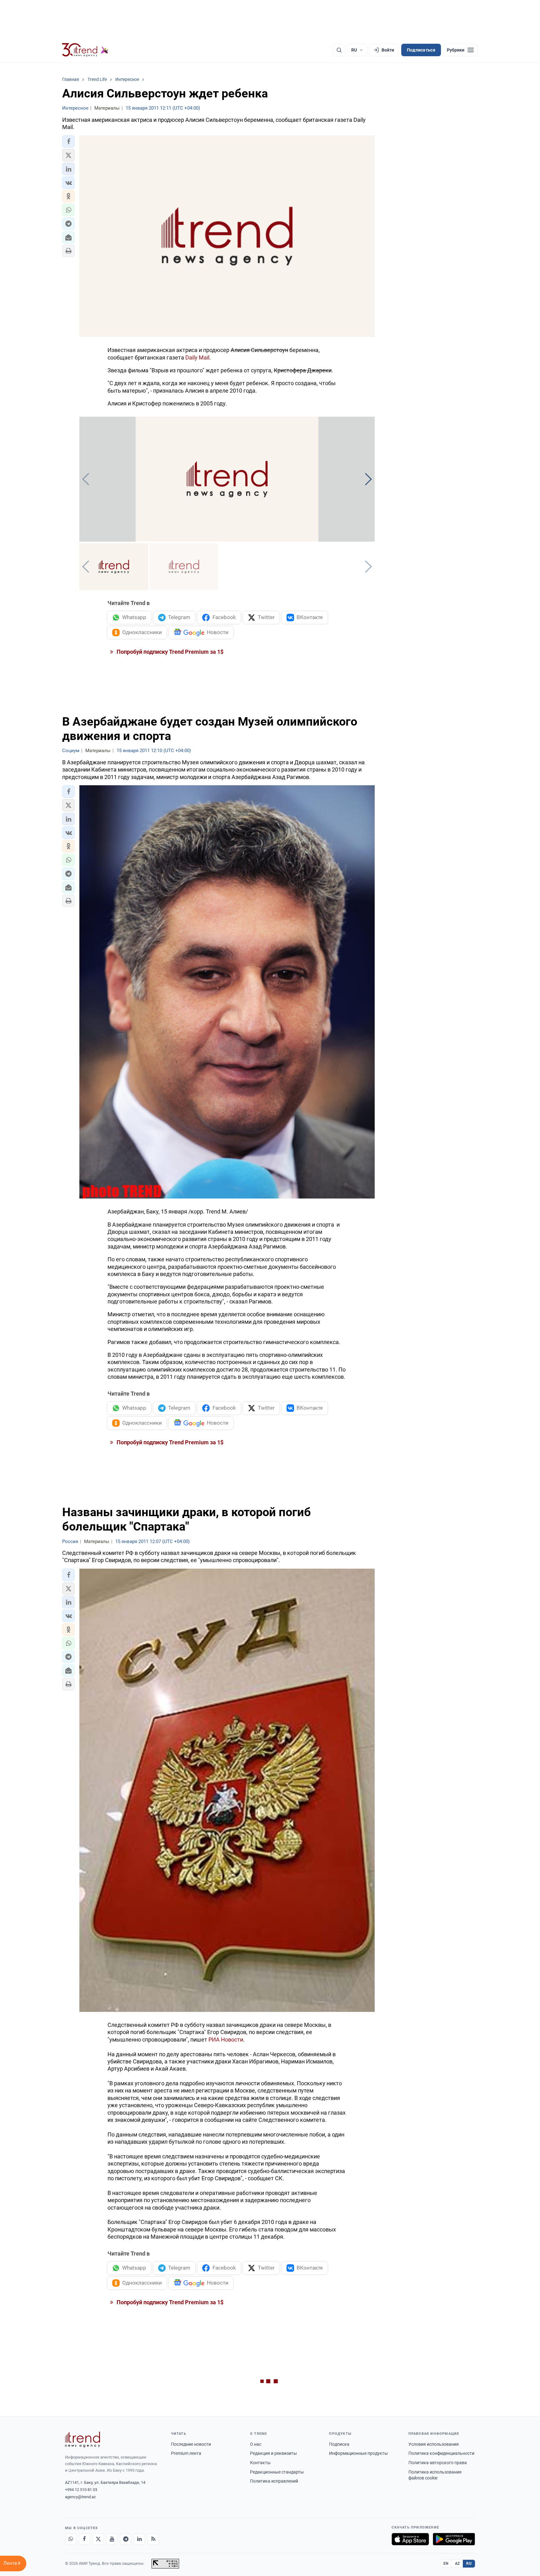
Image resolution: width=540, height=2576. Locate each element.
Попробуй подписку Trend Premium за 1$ (169, 652)
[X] (98, 2539)
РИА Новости (226, 2040)
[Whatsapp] (71, 2539)
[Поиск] (339, 50)
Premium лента (186, 2453)
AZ (457, 2564)
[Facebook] (84, 2539)
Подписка (339, 2444)
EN (446, 2564)
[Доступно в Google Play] (454, 2539)
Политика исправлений (274, 2481)
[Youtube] (112, 2539)
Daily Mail (197, 357)
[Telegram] (126, 2539)
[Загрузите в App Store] (410, 2539)
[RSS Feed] (153, 2539)
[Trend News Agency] (82, 2440)
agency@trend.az (80, 2497)
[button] (68, 141)
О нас (256, 2444)
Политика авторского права (438, 2463)
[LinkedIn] (139, 2539)
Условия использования (434, 2444)
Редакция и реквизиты (273, 2453)
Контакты (260, 2463)
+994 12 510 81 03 (81, 2490)
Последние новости (191, 2444)
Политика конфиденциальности (441, 2453)
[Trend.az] (85, 50)
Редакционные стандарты (277, 2472)
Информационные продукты (358, 2453)
